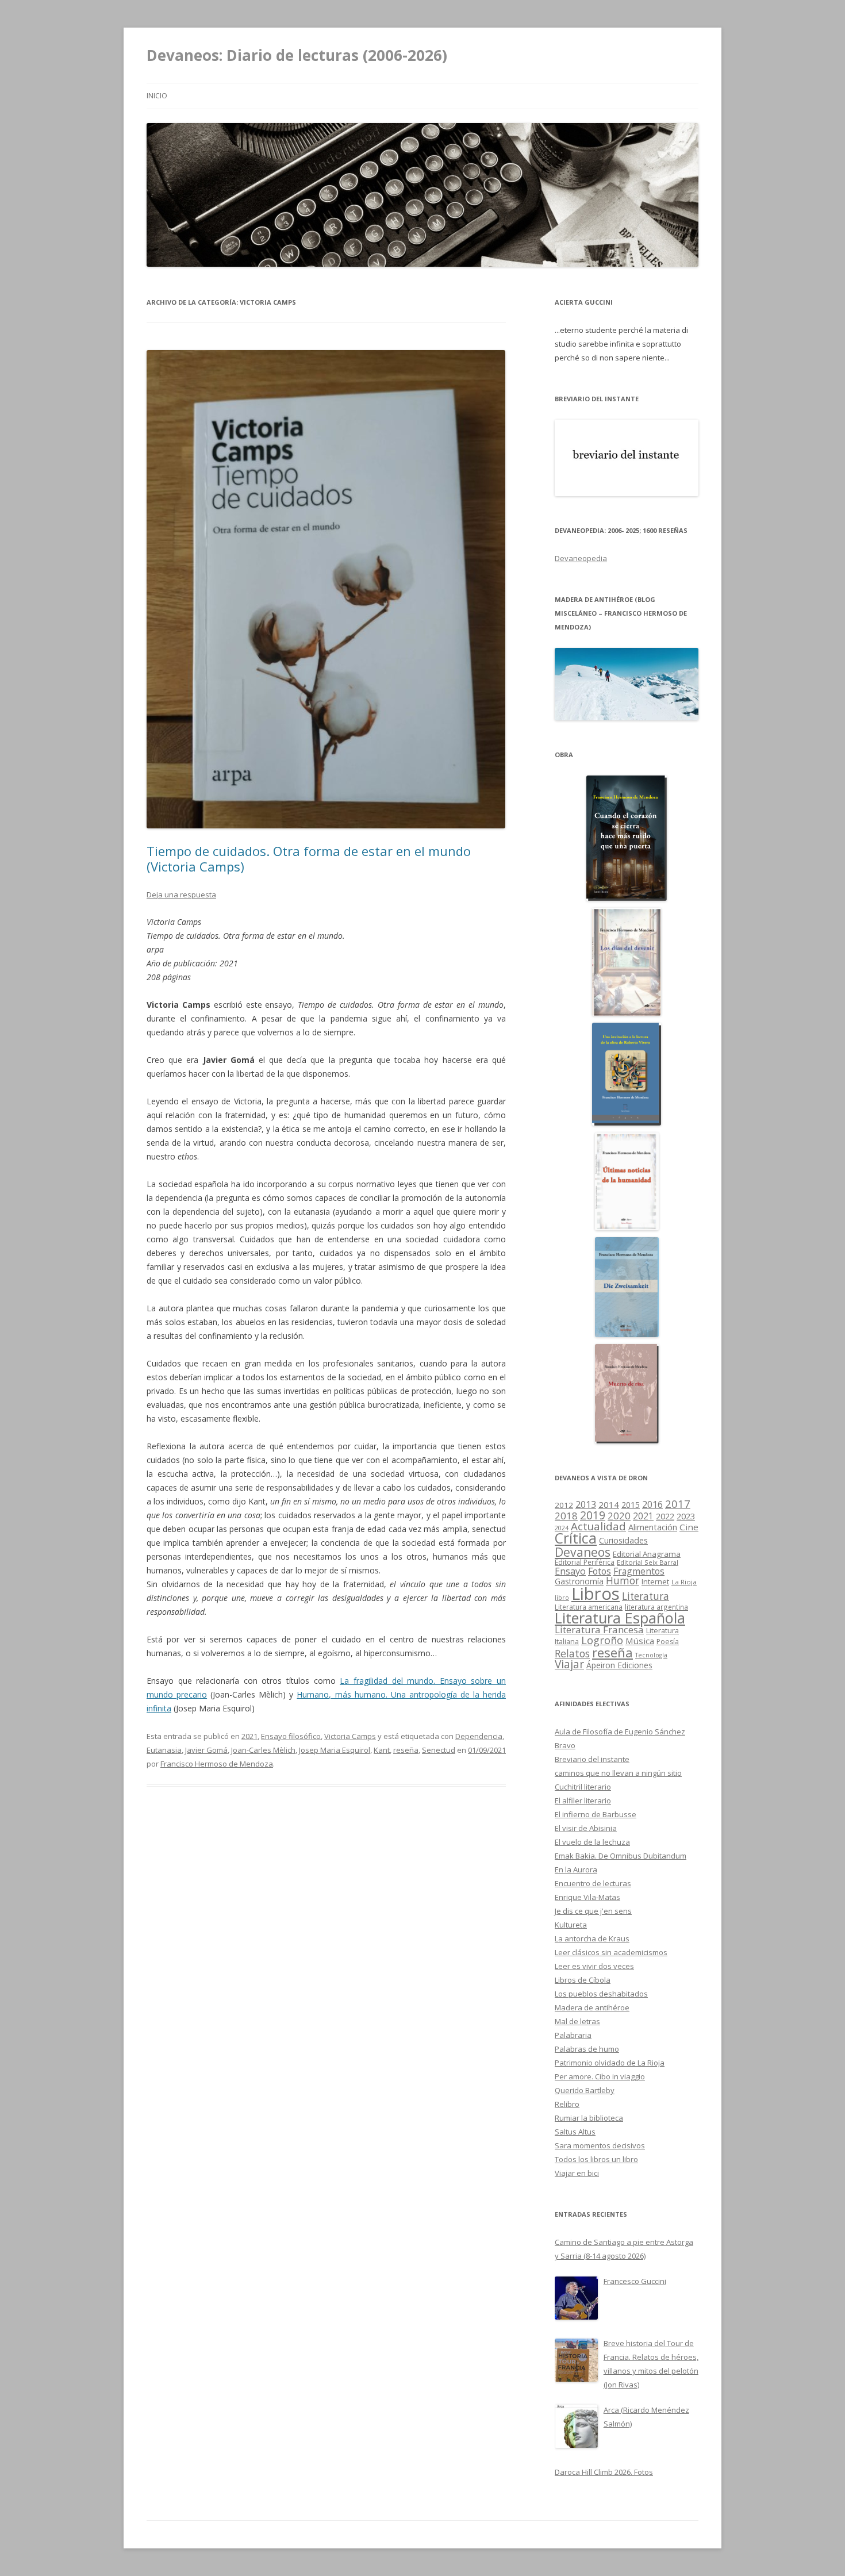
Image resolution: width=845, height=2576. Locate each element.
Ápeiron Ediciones (619, 1665)
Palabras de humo (587, 2049)
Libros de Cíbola (583, 1980)
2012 (564, 1505)
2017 (678, 1504)
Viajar (569, 1664)
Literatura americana (589, 1607)
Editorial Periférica (585, 1562)
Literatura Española (620, 1618)
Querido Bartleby (585, 2090)
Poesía (668, 1642)
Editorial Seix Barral (648, 1562)
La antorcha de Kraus (592, 1938)
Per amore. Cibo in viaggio (600, 2076)
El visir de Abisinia (586, 1828)
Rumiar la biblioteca (589, 2118)
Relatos (572, 1653)
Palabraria (573, 2035)
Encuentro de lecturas (593, 1883)
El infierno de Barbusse (596, 1814)
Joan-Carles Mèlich (263, 1750)
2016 (652, 1504)
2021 (249, 1736)
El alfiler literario (583, 1800)
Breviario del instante (592, 1759)
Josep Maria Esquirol (335, 1750)
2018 (566, 1516)
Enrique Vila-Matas (587, 1897)
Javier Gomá (206, 1750)
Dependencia (479, 1736)
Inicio (157, 96)
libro (562, 1598)
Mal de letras (577, 2021)
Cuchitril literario (583, 1787)
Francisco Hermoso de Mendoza (217, 1764)
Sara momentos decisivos (600, 2145)
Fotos (600, 1571)
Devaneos (583, 1552)
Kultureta (571, 1925)
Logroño (602, 1640)
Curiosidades (623, 1540)
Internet (655, 1581)
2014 (609, 1504)
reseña (406, 1750)
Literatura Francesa (599, 1629)
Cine (689, 1527)
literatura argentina (656, 1607)
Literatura (646, 1596)
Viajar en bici (577, 2173)
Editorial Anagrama (647, 1554)
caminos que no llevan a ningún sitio (618, 1773)
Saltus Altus (575, 2132)
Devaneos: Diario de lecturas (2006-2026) (297, 55)
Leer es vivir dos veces (594, 1966)
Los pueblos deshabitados (601, 1994)
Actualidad (598, 1526)
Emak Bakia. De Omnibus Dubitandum (621, 1856)
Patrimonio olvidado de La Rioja (610, 2063)
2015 (631, 1505)
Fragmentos (639, 1571)
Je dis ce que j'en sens (593, 1911)
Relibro (567, 2104)
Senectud (439, 1750)
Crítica (576, 1538)
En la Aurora (576, 1869)
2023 (686, 1516)
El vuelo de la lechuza (592, 1842)
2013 (586, 1504)
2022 (665, 1516)
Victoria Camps (350, 1736)
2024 (562, 1528)
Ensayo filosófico (291, 1736)
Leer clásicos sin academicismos (611, 1952)
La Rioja (684, 1582)
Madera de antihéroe (592, 2007)
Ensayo (570, 1571)
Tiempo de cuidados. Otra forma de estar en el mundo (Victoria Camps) (309, 858)
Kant (382, 1750)
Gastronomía (579, 1581)
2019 (593, 1515)
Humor (623, 1581)
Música (640, 1641)
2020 (619, 1516)
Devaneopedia (581, 558)
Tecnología (651, 1655)
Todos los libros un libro (596, 2159)
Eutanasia (164, 1750)
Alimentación (653, 1527)
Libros (596, 1594)
